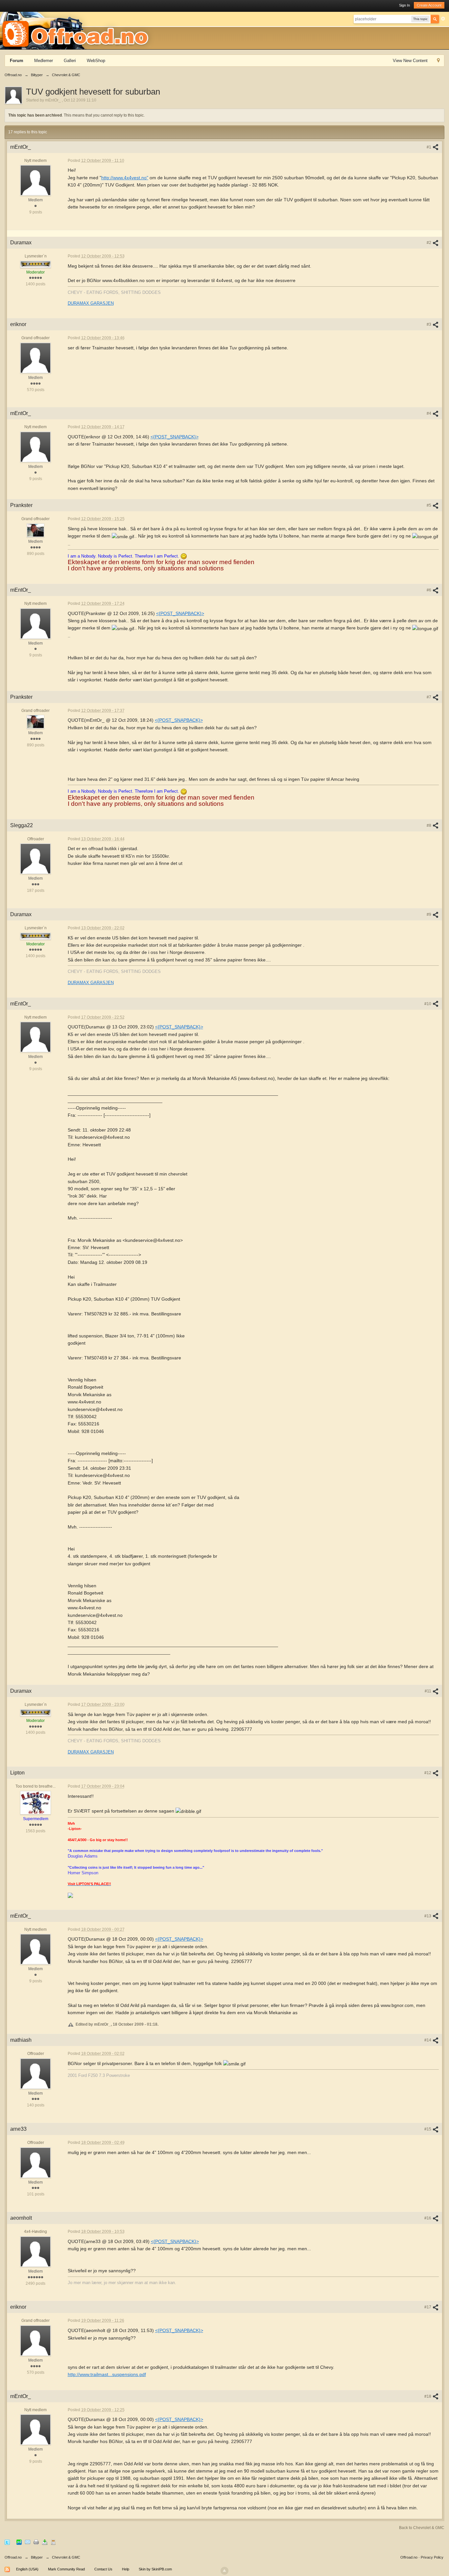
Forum (17, 61)
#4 (429, 413)
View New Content (410, 61)
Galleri (70, 61)
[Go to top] (225, 2571)
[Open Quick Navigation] (438, 61)
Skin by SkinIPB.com (155, 2569)
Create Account (429, 5)
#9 (429, 914)
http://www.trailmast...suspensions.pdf (107, 2374)
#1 (429, 147)
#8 (429, 826)
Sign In (404, 5)
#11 (428, 1691)
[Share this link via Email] (28, 2542)
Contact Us (103, 2569)
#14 (428, 2040)
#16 (428, 2218)
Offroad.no (13, 2557)
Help (126, 2569)
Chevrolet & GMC (66, 2557)
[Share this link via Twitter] (7, 2542)
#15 (428, 2129)
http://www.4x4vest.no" (125, 178)
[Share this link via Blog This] (53, 2542)
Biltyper (37, 2557)
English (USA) (27, 2569)
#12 (428, 1773)
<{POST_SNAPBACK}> (175, 437)
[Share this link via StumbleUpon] (19, 2542)
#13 (428, 1916)
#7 (429, 697)
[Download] (45, 2542)
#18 (428, 2396)
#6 (429, 590)
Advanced (443, 19)
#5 (429, 505)
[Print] (36, 2542)
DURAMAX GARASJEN (91, 303)
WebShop (96, 61)
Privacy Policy (432, 2557)
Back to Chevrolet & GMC (422, 2528)
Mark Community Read (66, 2569)
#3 (429, 324)
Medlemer (44, 61)
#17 (428, 2307)
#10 (428, 1004)
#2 (429, 243)
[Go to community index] (78, 30)
